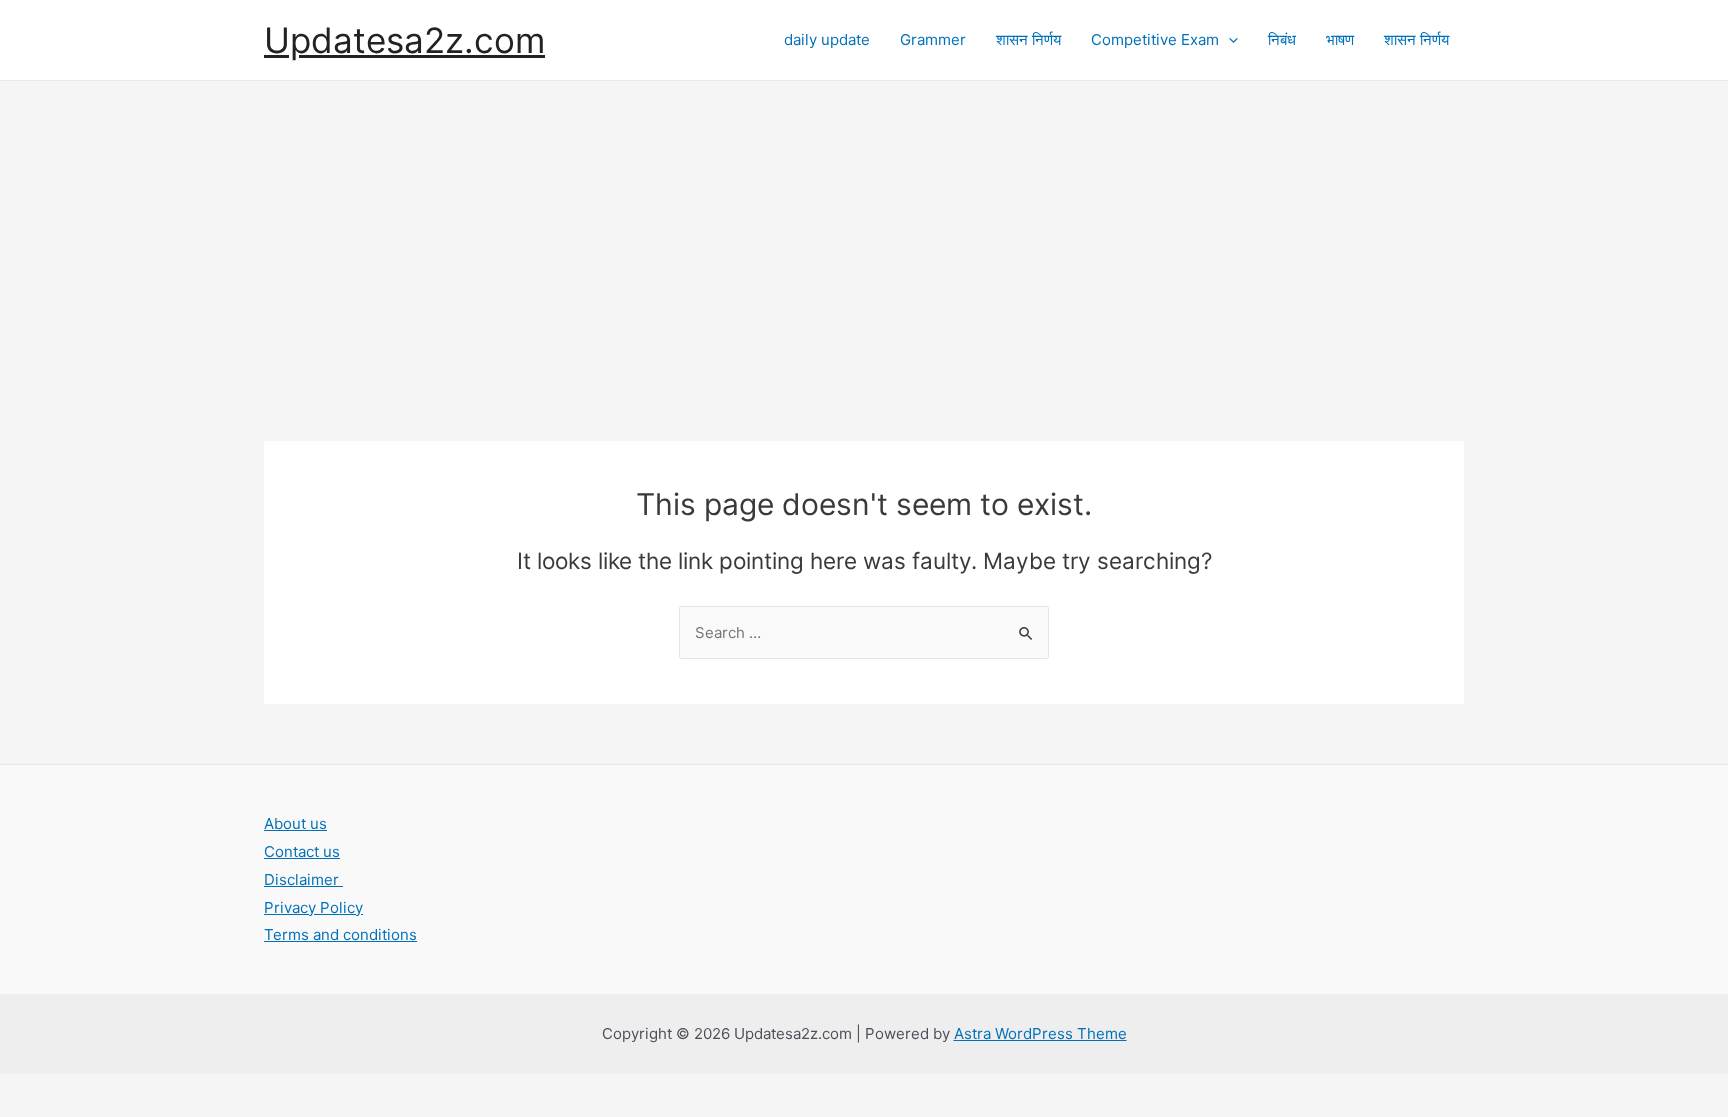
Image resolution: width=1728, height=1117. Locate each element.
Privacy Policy (313, 907)
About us (295, 823)
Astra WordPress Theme (1040, 1033)
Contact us (302, 851)
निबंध (1282, 39)
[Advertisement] (864, 231)
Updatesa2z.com (404, 40)
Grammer (933, 39)
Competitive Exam (1155, 39)
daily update (827, 39)
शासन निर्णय (1028, 39)
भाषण (1340, 39)
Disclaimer (303, 879)
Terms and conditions (340, 934)
